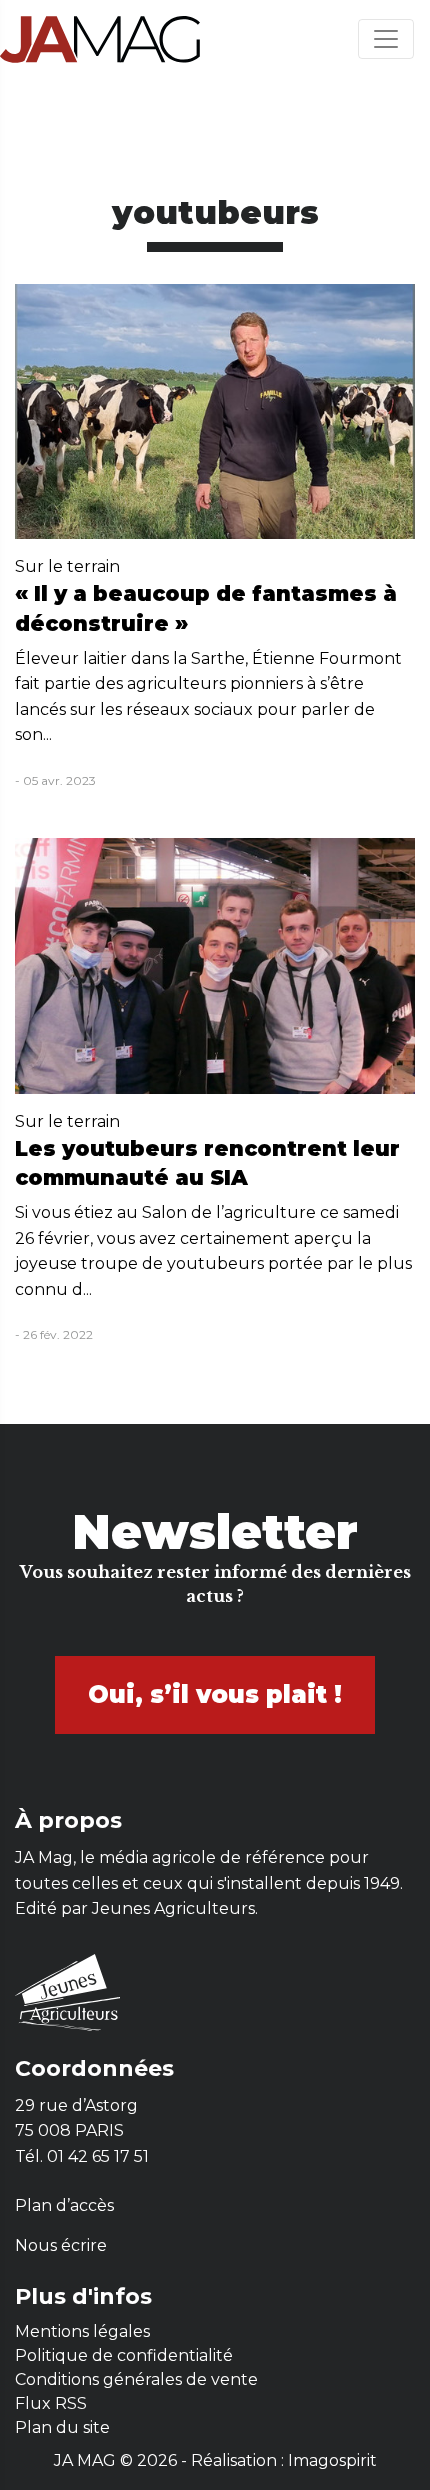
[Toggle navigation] (386, 39)
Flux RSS (51, 2403)
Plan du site (62, 2427)
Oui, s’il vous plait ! (215, 1694)
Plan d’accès (64, 2205)
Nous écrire (61, 2245)
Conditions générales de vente (136, 2379)
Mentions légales (82, 2331)
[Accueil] (100, 38)
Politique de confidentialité (124, 2355)
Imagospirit (332, 2460)
